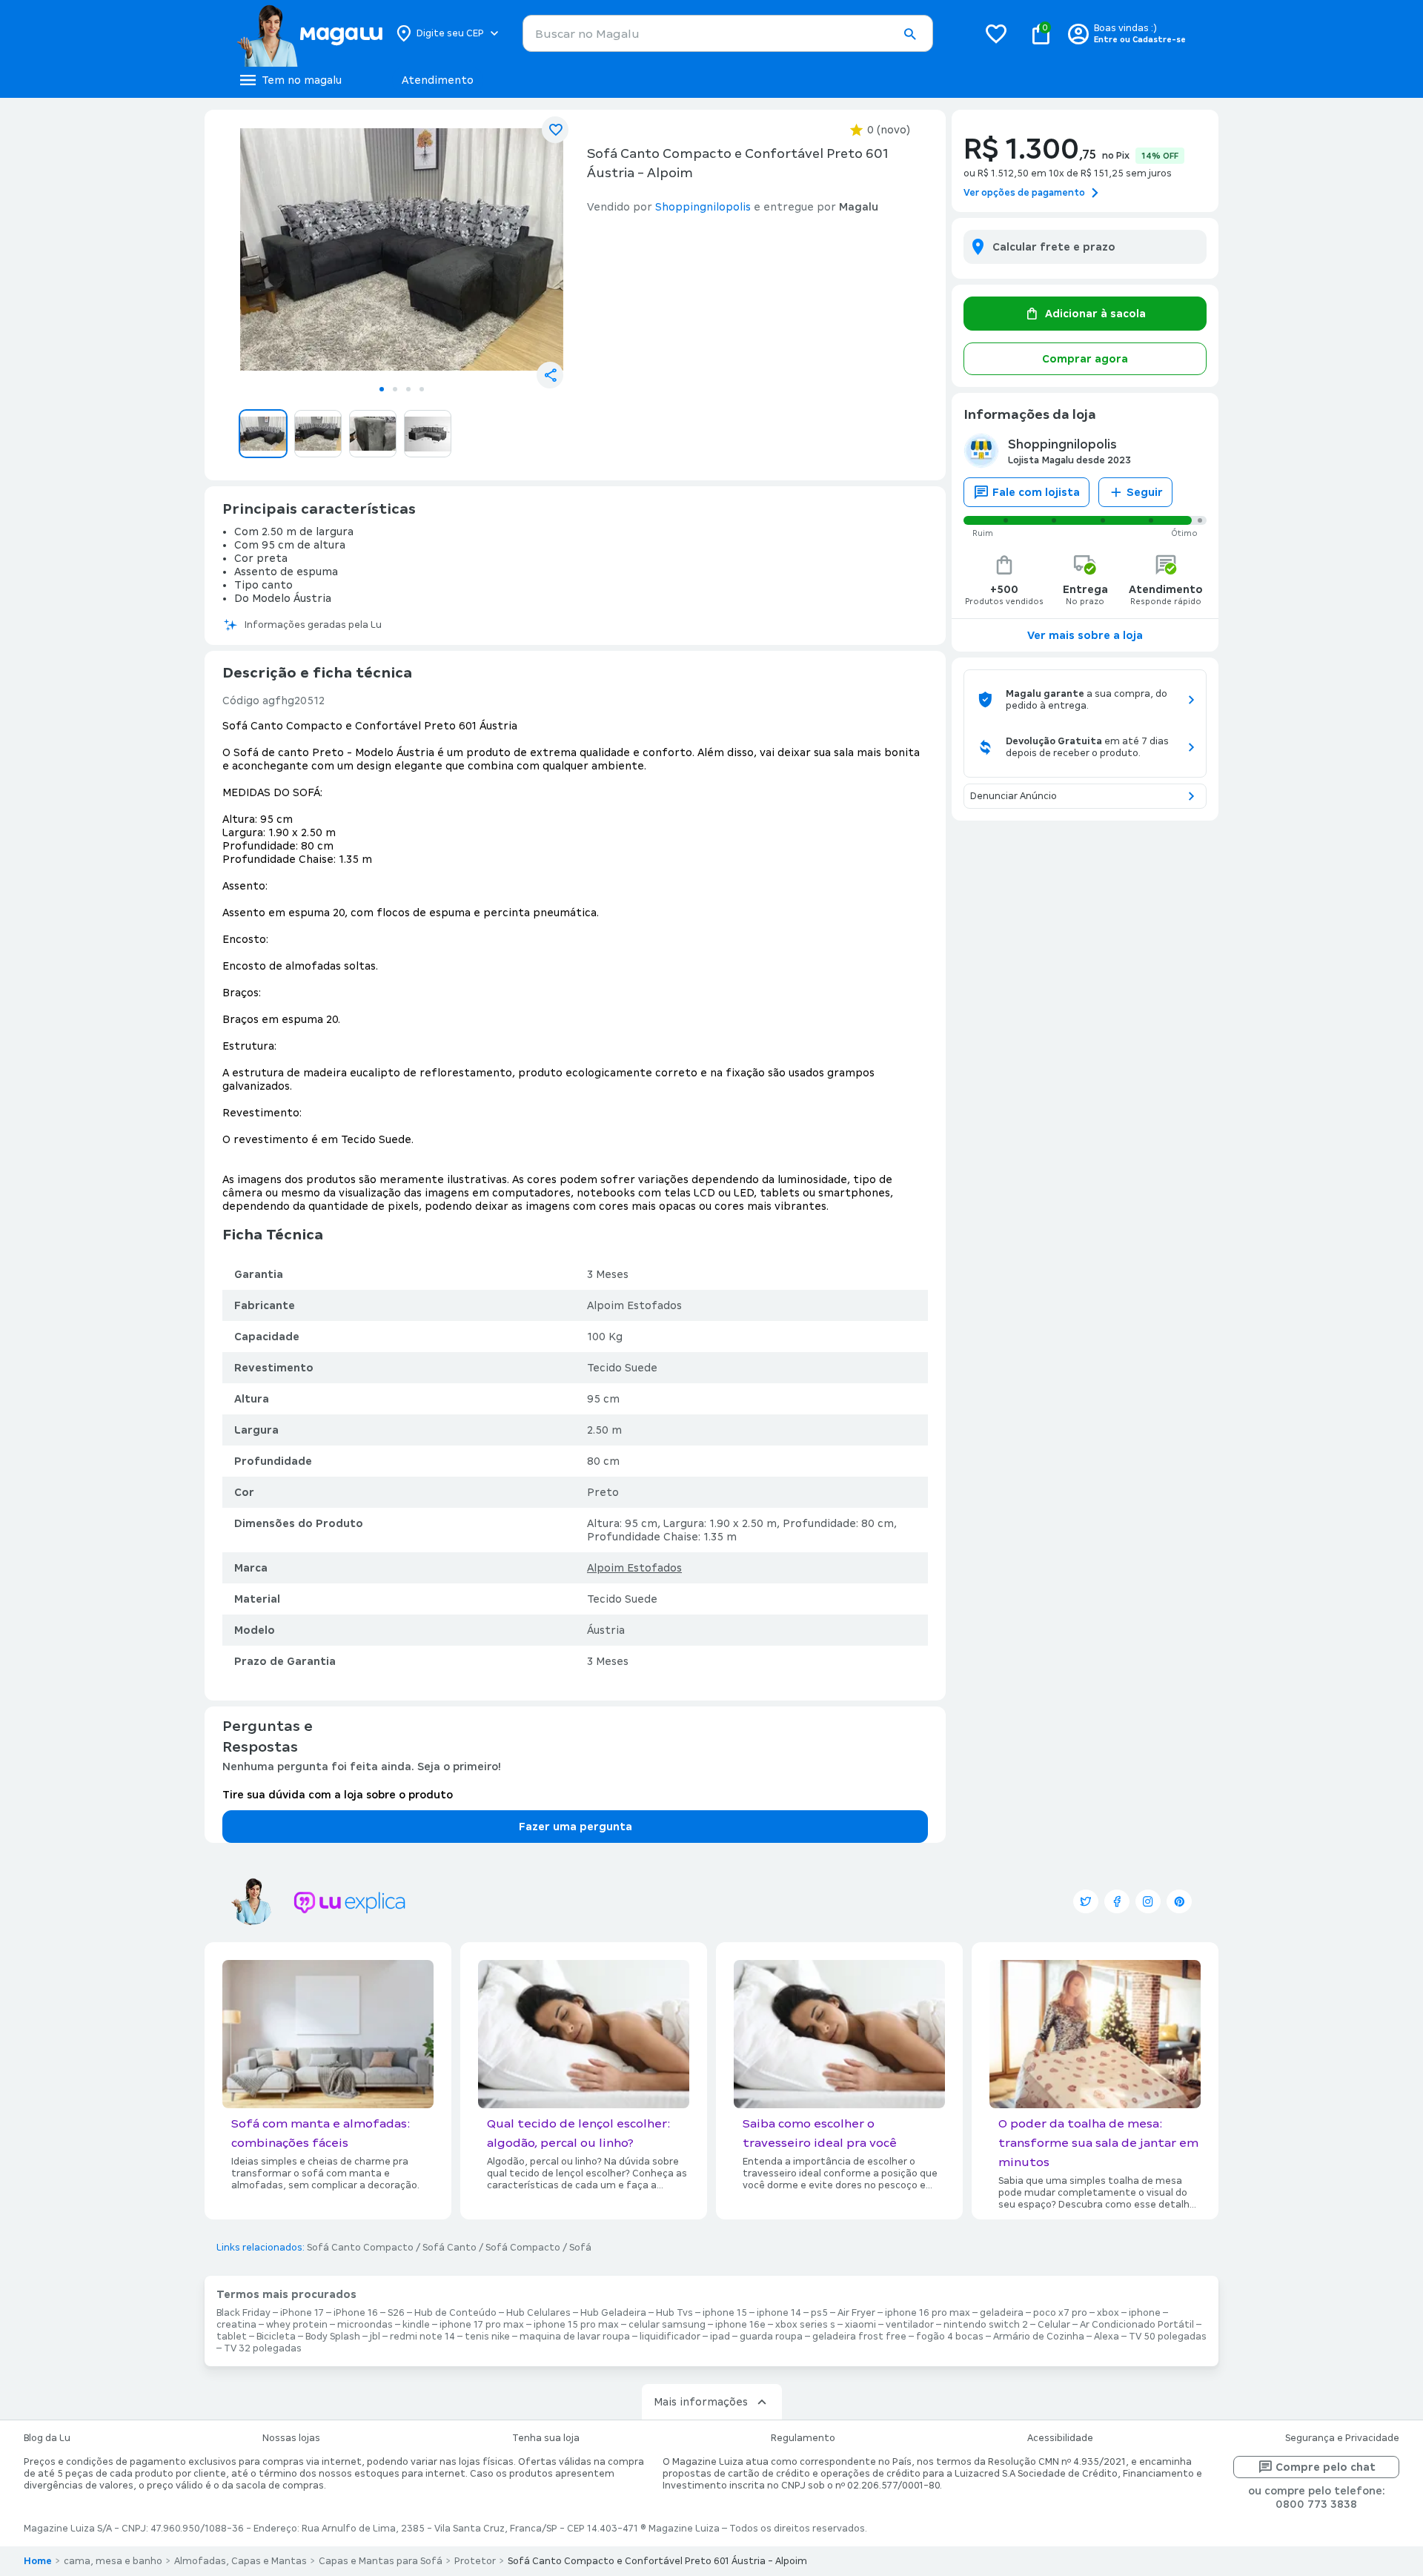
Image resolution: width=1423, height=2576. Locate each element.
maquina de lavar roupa (575, 2337)
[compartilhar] (550, 375)
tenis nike (487, 2337)
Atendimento (438, 80)
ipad (720, 2337)
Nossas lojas (291, 2438)
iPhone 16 (356, 2313)
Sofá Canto (450, 2248)
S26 (396, 2313)
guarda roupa (771, 2337)
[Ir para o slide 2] (395, 389)
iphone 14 (779, 2313)
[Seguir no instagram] (1148, 1901)
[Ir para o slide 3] (408, 389)
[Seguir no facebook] (1117, 1901)
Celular (1054, 2325)
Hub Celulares (538, 2313)
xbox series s (805, 2325)
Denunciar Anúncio (1014, 796)
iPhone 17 (302, 2313)
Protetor (475, 2561)
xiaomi (860, 2325)
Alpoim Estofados (634, 1568)
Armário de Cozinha (1039, 2337)
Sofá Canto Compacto (360, 2248)
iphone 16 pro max (928, 2313)
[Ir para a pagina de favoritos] (996, 33)
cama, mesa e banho (113, 2561)
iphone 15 (725, 2313)
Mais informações (701, 2402)
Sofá (580, 2248)
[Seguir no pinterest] (1179, 1901)
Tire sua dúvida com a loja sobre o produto (338, 1795)
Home (38, 2561)
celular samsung (667, 2325)
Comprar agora (1085, 359)
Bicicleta (276, 2337)
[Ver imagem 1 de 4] (402, 249)
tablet (232, 2337)
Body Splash (333, 2337)
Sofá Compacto (523, 2248)
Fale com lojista (1036, 492)
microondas (365, 2325)
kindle (416, 2325)
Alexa (1107, 2337)
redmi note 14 (422, 2337)
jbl (375, 2337)
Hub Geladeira (613, 2313)
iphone (1145, 2313)
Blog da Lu (47, 2438)
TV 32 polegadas (263, 2348)
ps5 (819, 2313)
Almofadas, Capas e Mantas (241, 2561)
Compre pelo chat (1326, 2467)
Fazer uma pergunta (575, 1827)
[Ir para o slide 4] (422, 389)
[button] (909, 34)
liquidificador (670, 2337)
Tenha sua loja (546, 2438)
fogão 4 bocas (950, 2337)
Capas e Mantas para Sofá (381, 2561)
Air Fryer (856, 2313)
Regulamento (803, 2438)
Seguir (1145, 492)
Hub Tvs (674, 2313)
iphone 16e (740, 2325)
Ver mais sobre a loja (1085, 635)
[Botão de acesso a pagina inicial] (309, 33)
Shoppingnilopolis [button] (703, 207)
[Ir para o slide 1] (382, 389)
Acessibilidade (1060, 2438)
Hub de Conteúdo (455, 2313)
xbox (1108, 2313)
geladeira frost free (859, 2337)
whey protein (297, 2325)
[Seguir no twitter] (1086, 1901)
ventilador (910, 2325)
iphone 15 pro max (576, 2325)
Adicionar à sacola (1095, 314)
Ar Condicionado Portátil (1137, 2325)
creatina (236, 2325)
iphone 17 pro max (482, 2325)
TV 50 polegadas (1168, 2337)
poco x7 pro (1060, 2313)
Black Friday (243, 2313)
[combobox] (728, 33)
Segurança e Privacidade (1342, 2438)
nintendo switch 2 (986, 2325)
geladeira (1002, 2313)
